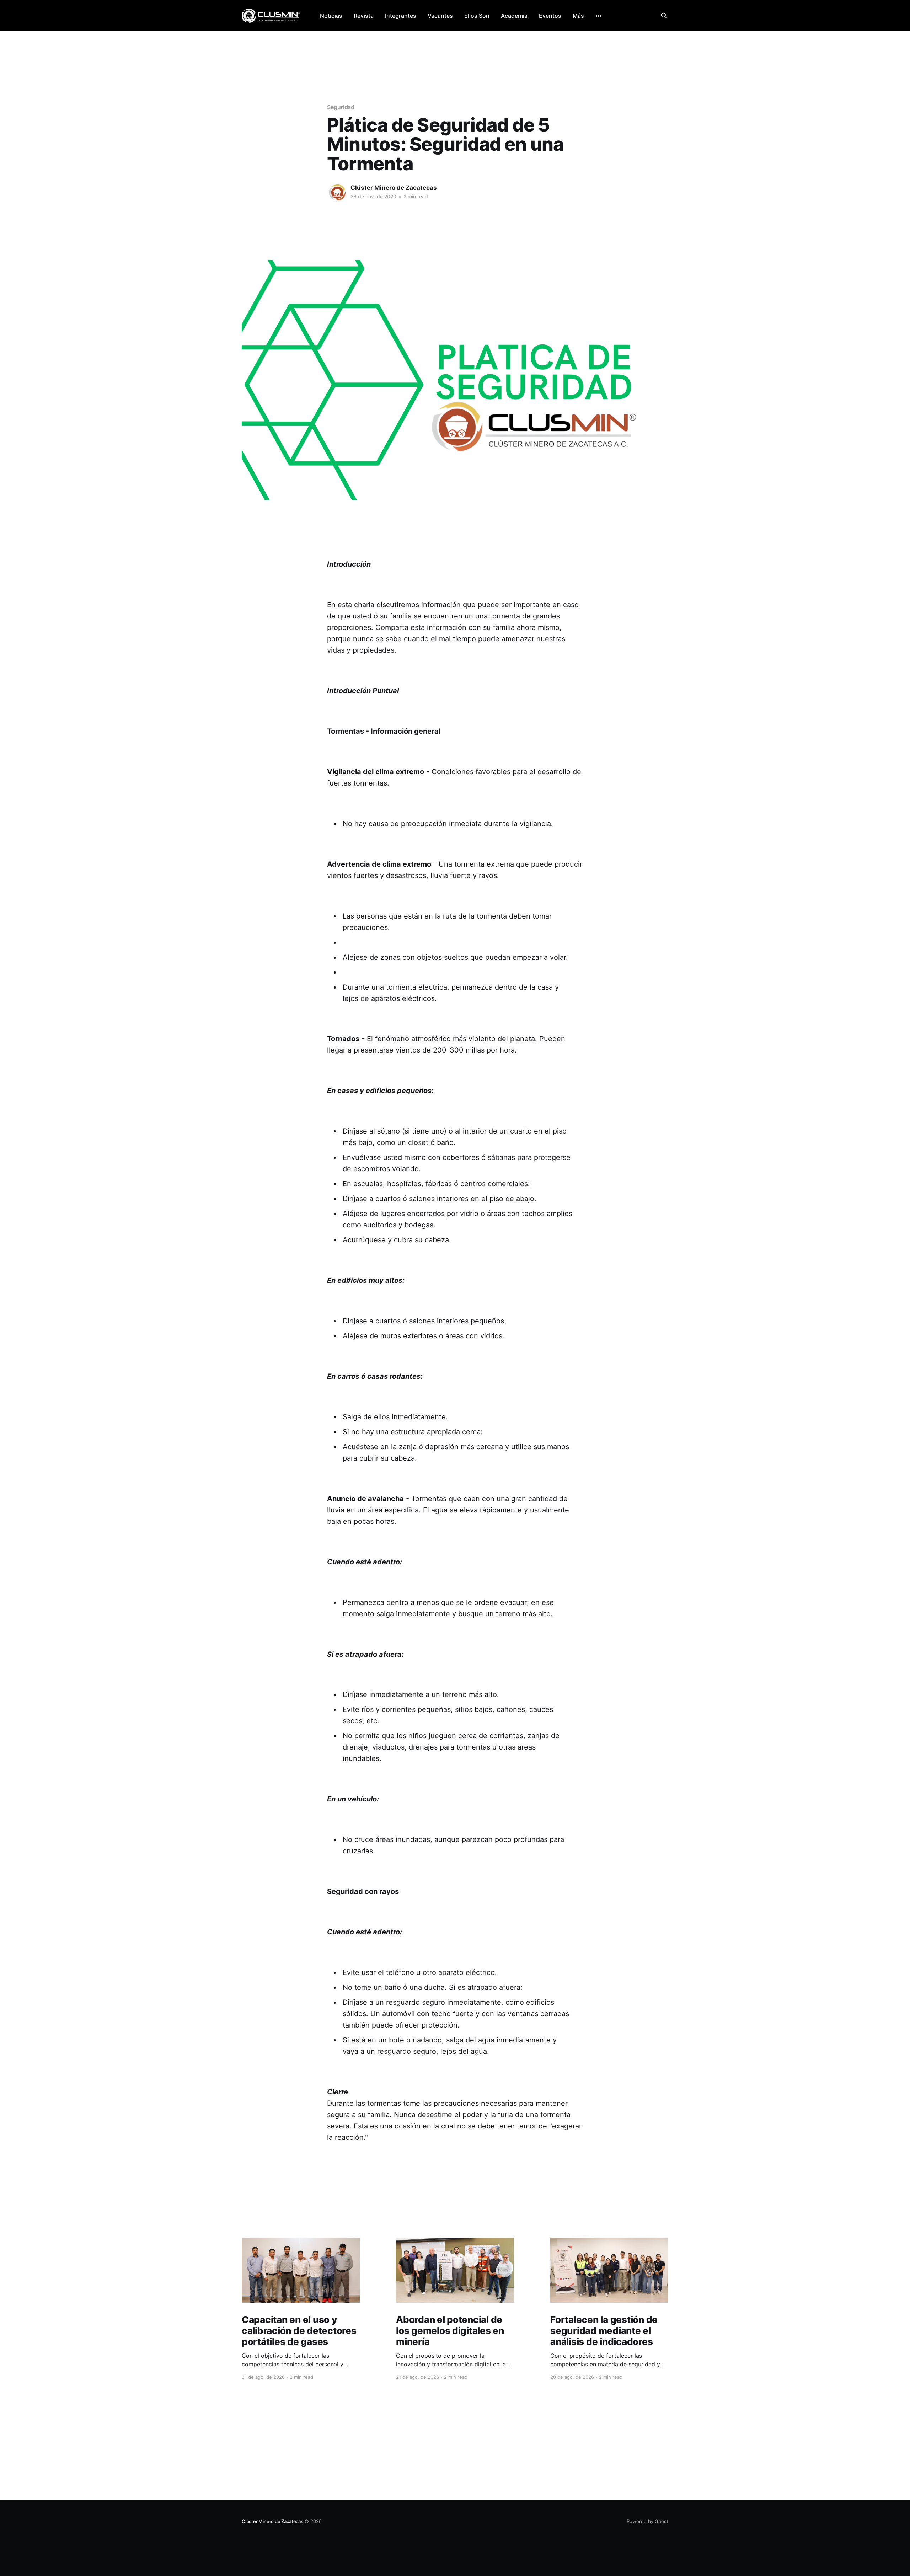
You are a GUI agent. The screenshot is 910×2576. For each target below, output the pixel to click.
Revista (364, 16)
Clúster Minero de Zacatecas (394, 188)
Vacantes (440, 16)
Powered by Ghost (647, 2521)
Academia (514, 16)
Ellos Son (477, 16)
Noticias (331, 16)
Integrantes (401, 16)
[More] (599, 16)
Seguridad (341, 107)
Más (578, 16)
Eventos (550, 16)
